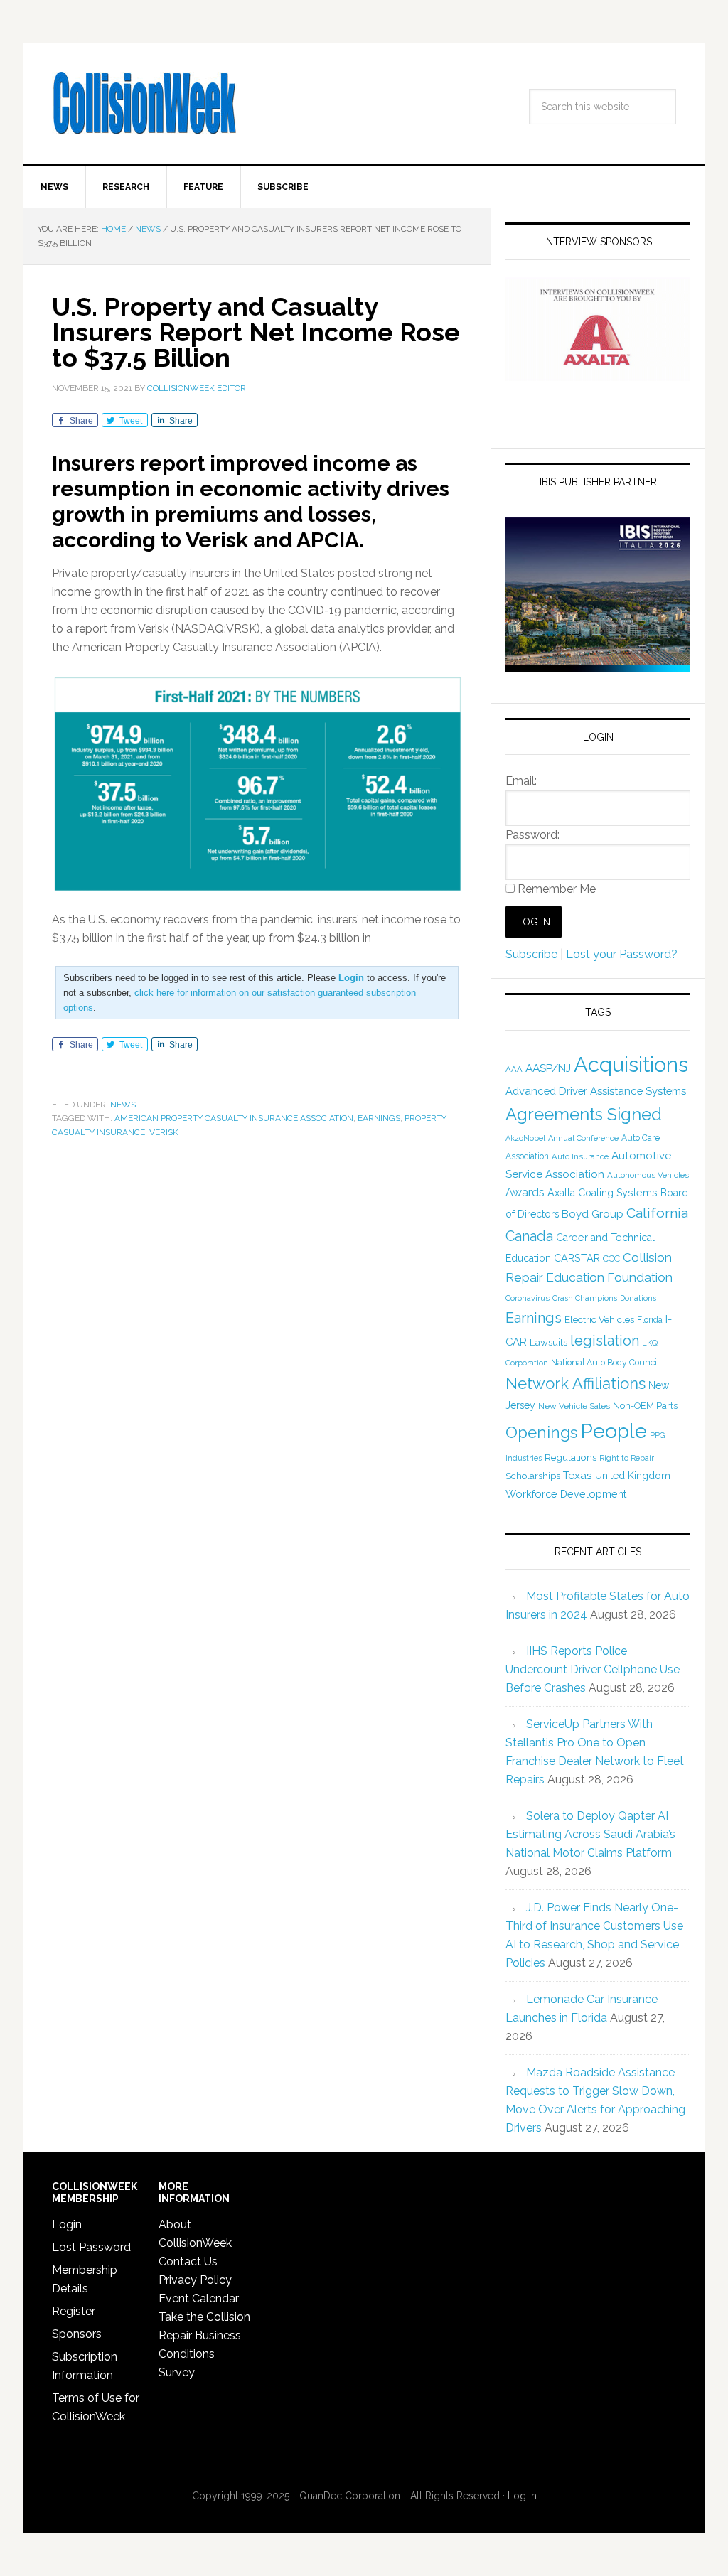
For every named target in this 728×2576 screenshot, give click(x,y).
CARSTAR (577, 1258)
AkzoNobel (525, 1138)
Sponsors (77, 2334)
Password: (532, 835)
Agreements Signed (584, 1114)
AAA (514, 1069)
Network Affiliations (576, 1383)
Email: (521, 781)
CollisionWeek (144, 104)
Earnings (379, 1118)
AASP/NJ (548, 1068)
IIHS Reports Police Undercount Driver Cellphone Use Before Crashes (593, 1669)
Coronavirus (528, 1298)
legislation (605, 1341)
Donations (638, 1298)
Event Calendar (199, 2298)
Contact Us (188, 2261)
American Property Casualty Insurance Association (234, 1118)
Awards (525, 1192)
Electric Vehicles (599, 1319)
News (123, 1105)
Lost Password (91, 2247)
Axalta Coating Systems (603, 1193)
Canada (529, 1236)
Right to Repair (627, 1458)
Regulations (571, 1457)
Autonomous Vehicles (648, 1175)
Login (67, 2225)
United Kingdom (633, 1476)
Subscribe (531, 954)
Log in (522, 2496)
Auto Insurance (580, 1156)
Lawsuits (548, 1342)
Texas (578, 1475)
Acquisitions (631, 1064)
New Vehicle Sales (574, 1406)
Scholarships (533, 1476)
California (657, 1213)
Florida (650, 1320)
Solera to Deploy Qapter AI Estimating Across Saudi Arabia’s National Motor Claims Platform (590, 1834)
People (614, 1431)
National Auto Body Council (605, 1362)
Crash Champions (585, 1298)
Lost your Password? (622, 954)
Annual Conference (583, 1138)
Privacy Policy (195, 2280)
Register (74, 2311)
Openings (541, 1432)
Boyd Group (593, 1214)
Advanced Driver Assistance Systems (596, 1091)
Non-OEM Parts (645, 1406)
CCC (611, 1259)
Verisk (164, 1132)
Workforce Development (566, 1494)
